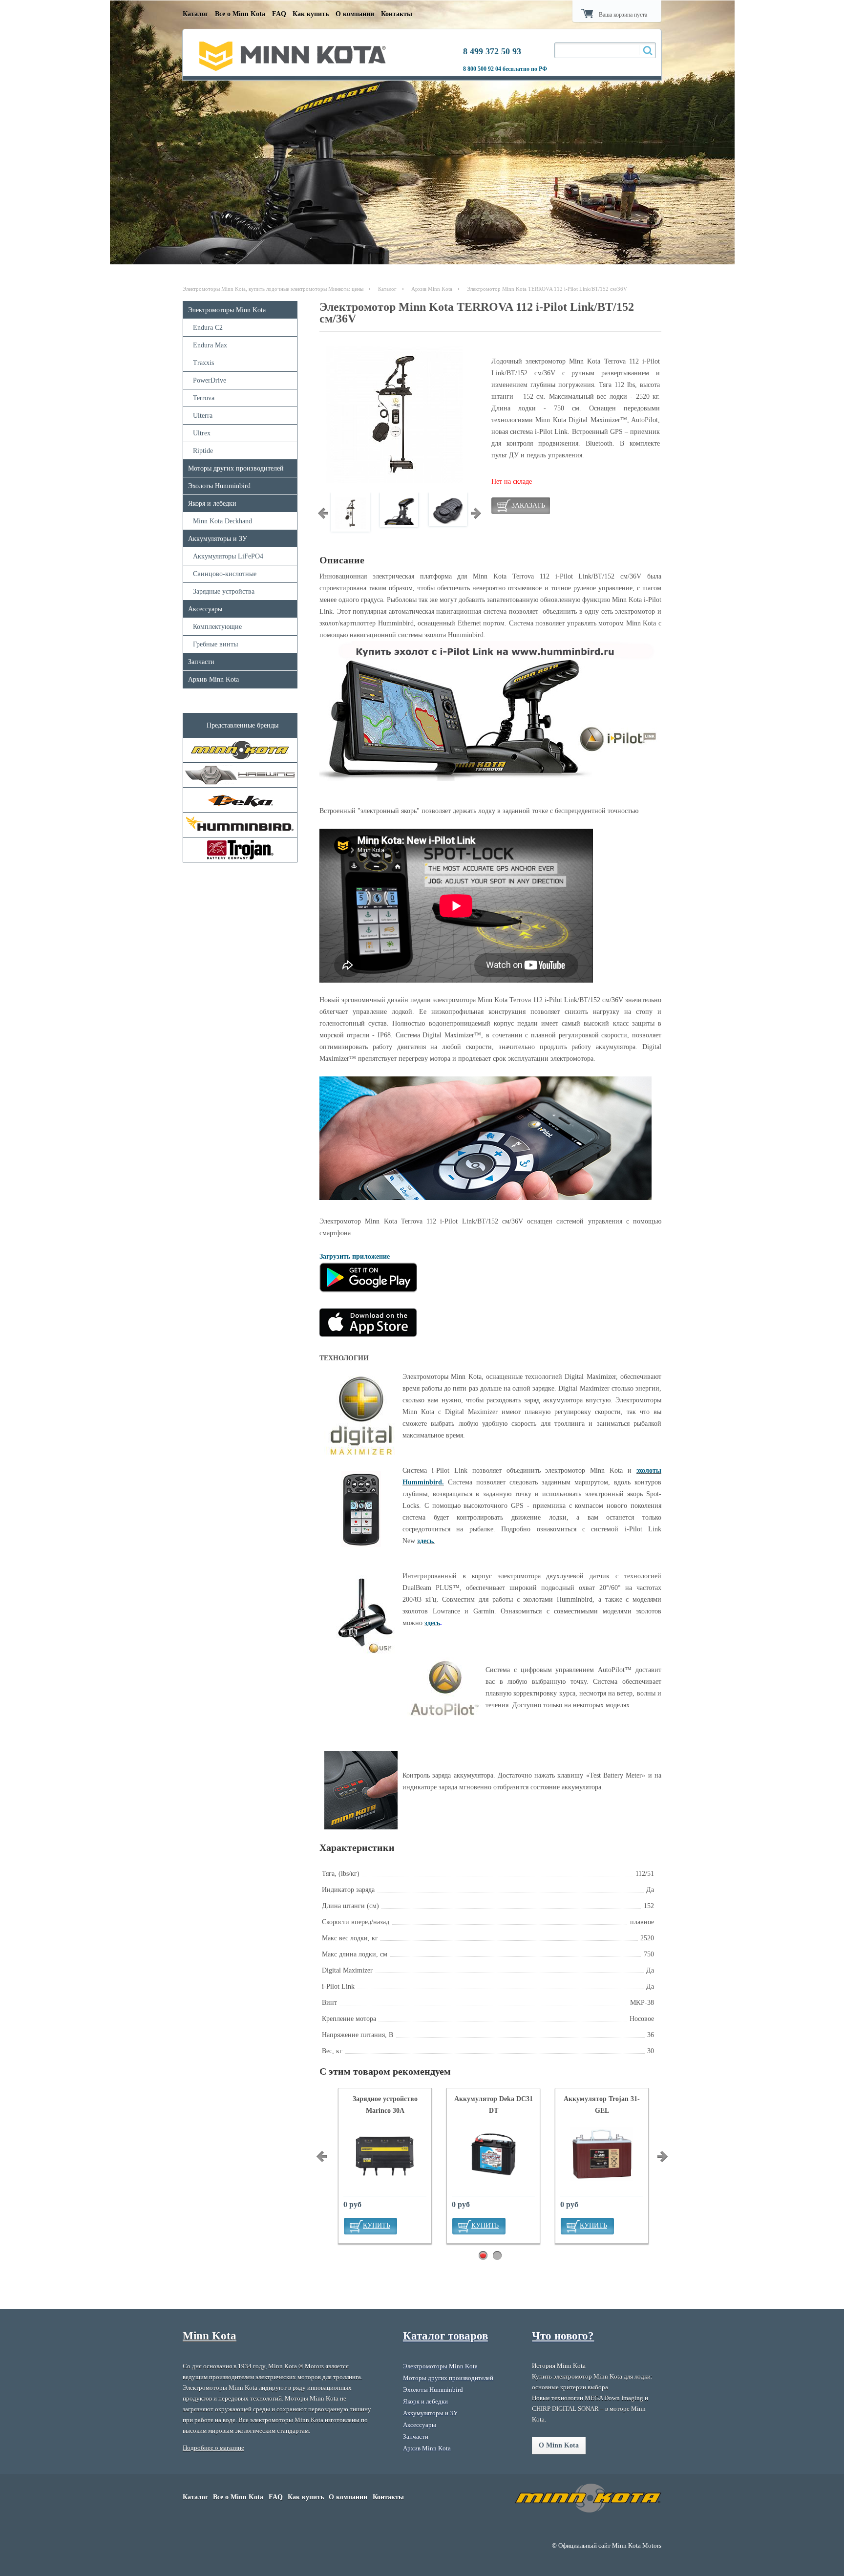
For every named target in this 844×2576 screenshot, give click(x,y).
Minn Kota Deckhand (222, 521)
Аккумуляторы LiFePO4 (228, 556)
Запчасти (201, 662)
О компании (355, 14)
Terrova (204, 398)
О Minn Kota (559, 2445)
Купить (377, 2225)
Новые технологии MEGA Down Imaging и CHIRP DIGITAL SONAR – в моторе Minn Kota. (590, 2409)
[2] (497, 2256)
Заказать (528, 505)
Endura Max (210, 345)
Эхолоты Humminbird (219, 486)
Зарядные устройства (224, 591)
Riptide (203, 451)
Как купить (311, 14)
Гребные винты (215, 644)
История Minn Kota (559, 2366)
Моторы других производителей (236, 468)
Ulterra (203, 416)
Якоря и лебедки (212, 504)
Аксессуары (205, 609)
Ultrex (202, 433)
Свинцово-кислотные (225, 574)
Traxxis (203, 363)
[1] (483, 2256)
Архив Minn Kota (432, 289)
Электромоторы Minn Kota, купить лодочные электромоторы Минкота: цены (273, 289)
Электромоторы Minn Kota (227, 310)
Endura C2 (208, 328)
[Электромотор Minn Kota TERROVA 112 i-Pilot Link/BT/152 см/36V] (394, 481)
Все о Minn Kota (240, 14)
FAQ (279, 14)
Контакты (397, 14)
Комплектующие (217, 627)
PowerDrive (210, 380)
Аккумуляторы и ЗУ (218, 539)
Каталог (195, 14)
